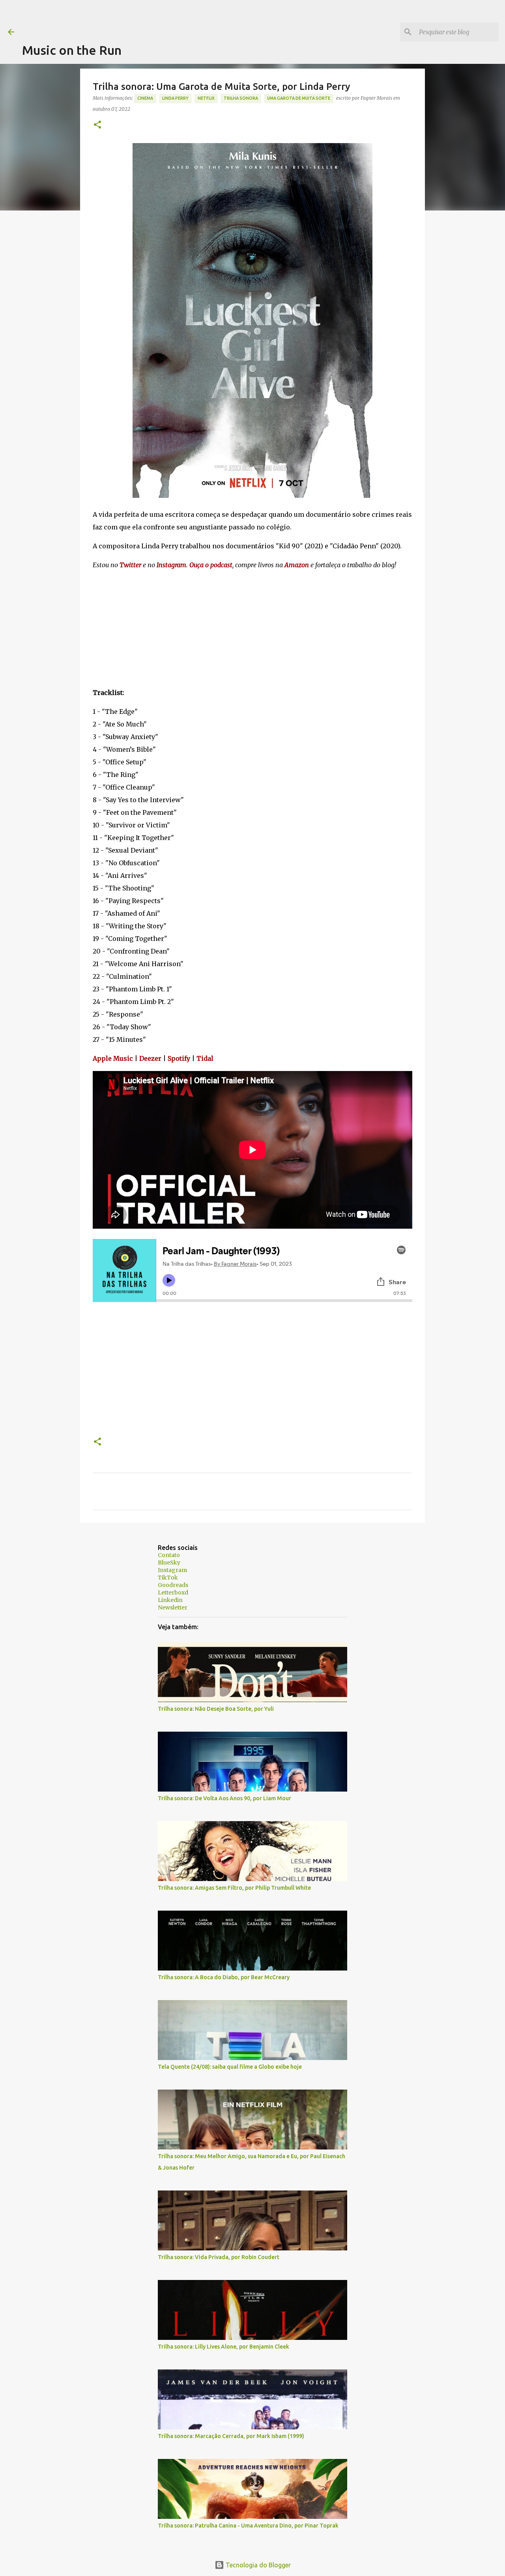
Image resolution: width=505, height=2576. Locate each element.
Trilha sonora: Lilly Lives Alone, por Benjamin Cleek (224, 2347)
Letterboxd (173, 1593)
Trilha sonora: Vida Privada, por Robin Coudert (219, 2257)
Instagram (172, 1570)
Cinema (145, 98)
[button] (97, 125)
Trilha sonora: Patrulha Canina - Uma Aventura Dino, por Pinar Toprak (248, 2526)
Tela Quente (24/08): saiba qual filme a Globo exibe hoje (230, 2067)
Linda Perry (175, 98)
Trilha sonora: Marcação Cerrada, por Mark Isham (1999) (231, 2436)
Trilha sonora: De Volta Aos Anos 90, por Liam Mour (224, 1798)
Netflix (206, 98)
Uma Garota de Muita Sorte (299, 98)
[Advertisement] (166, 18)
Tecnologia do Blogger (257, 2565)
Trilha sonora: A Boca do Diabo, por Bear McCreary (224, 1977)
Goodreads (173, 1585)
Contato (169, 1555)
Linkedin (170, 1600)
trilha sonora (241, 98)
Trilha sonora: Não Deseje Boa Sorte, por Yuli (216, 1709)
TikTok (168, 1578)
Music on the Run (72, 50)
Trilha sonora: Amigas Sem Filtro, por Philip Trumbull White (234, 1888)
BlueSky (169, 1563)
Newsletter (173, 1607)
